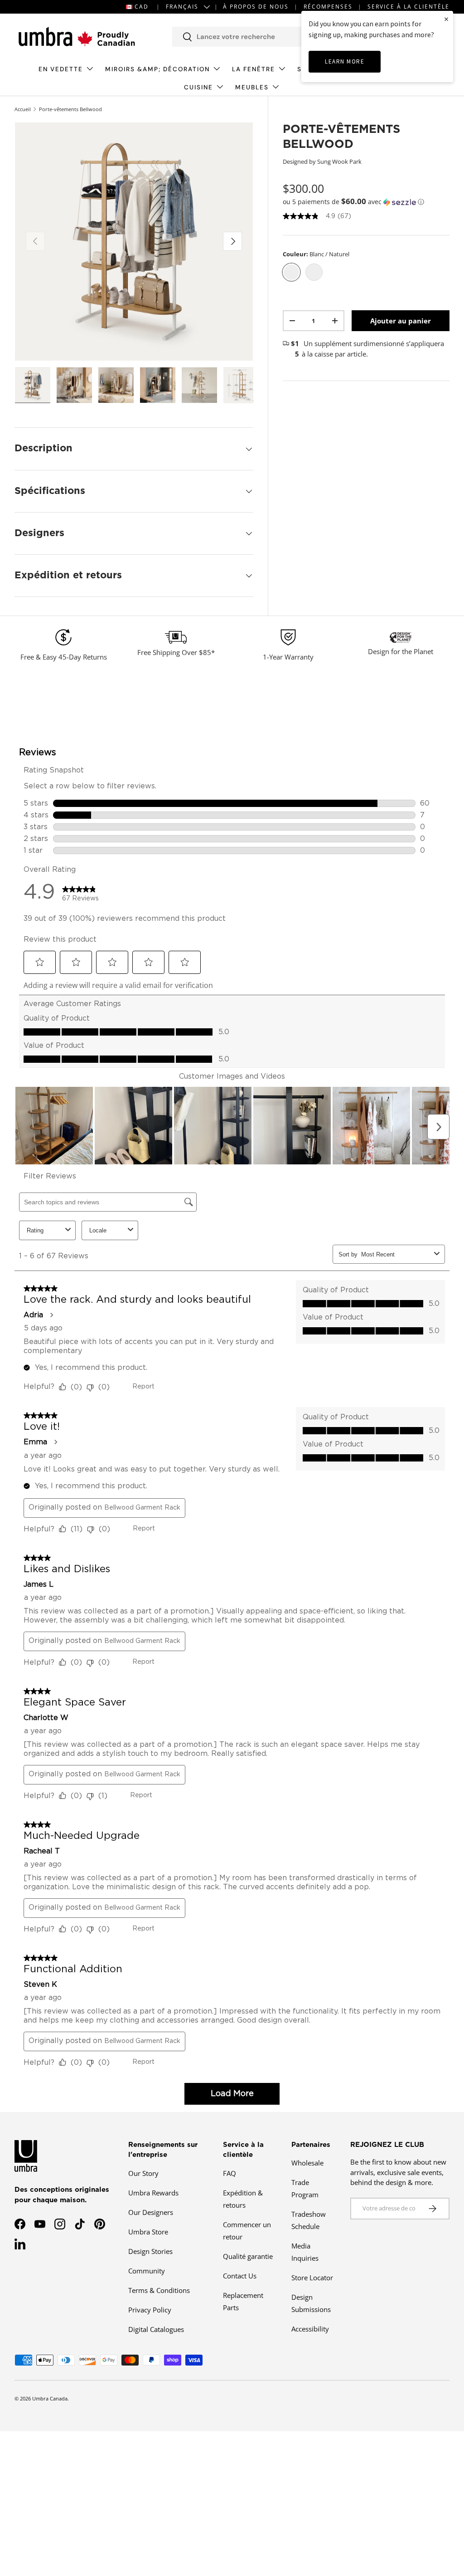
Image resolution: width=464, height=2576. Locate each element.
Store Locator (312, 2278)
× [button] (446, 19)
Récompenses (328, 7)
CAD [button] (142, 7)
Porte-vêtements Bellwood (70, 109)
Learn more (345, 61)
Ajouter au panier (401, 321)
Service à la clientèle (408, 7)
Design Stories (150, 2251)
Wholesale (307, 2163)
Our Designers (151, 2212)
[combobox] (264, 37)
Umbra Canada (50, 2398)
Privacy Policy (150, 2310)
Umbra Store (148, 2232)
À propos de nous (256, 7)
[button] (366, 202)
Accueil (23, 109)
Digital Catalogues (156, 2329)
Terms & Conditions (159, 2290)
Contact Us (240, 2276)
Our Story (143, 2173)
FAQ (230, 2173)
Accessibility (310, 2329)
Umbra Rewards (153, 2193)
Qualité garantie (248, 2256)
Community (147, 2271)
